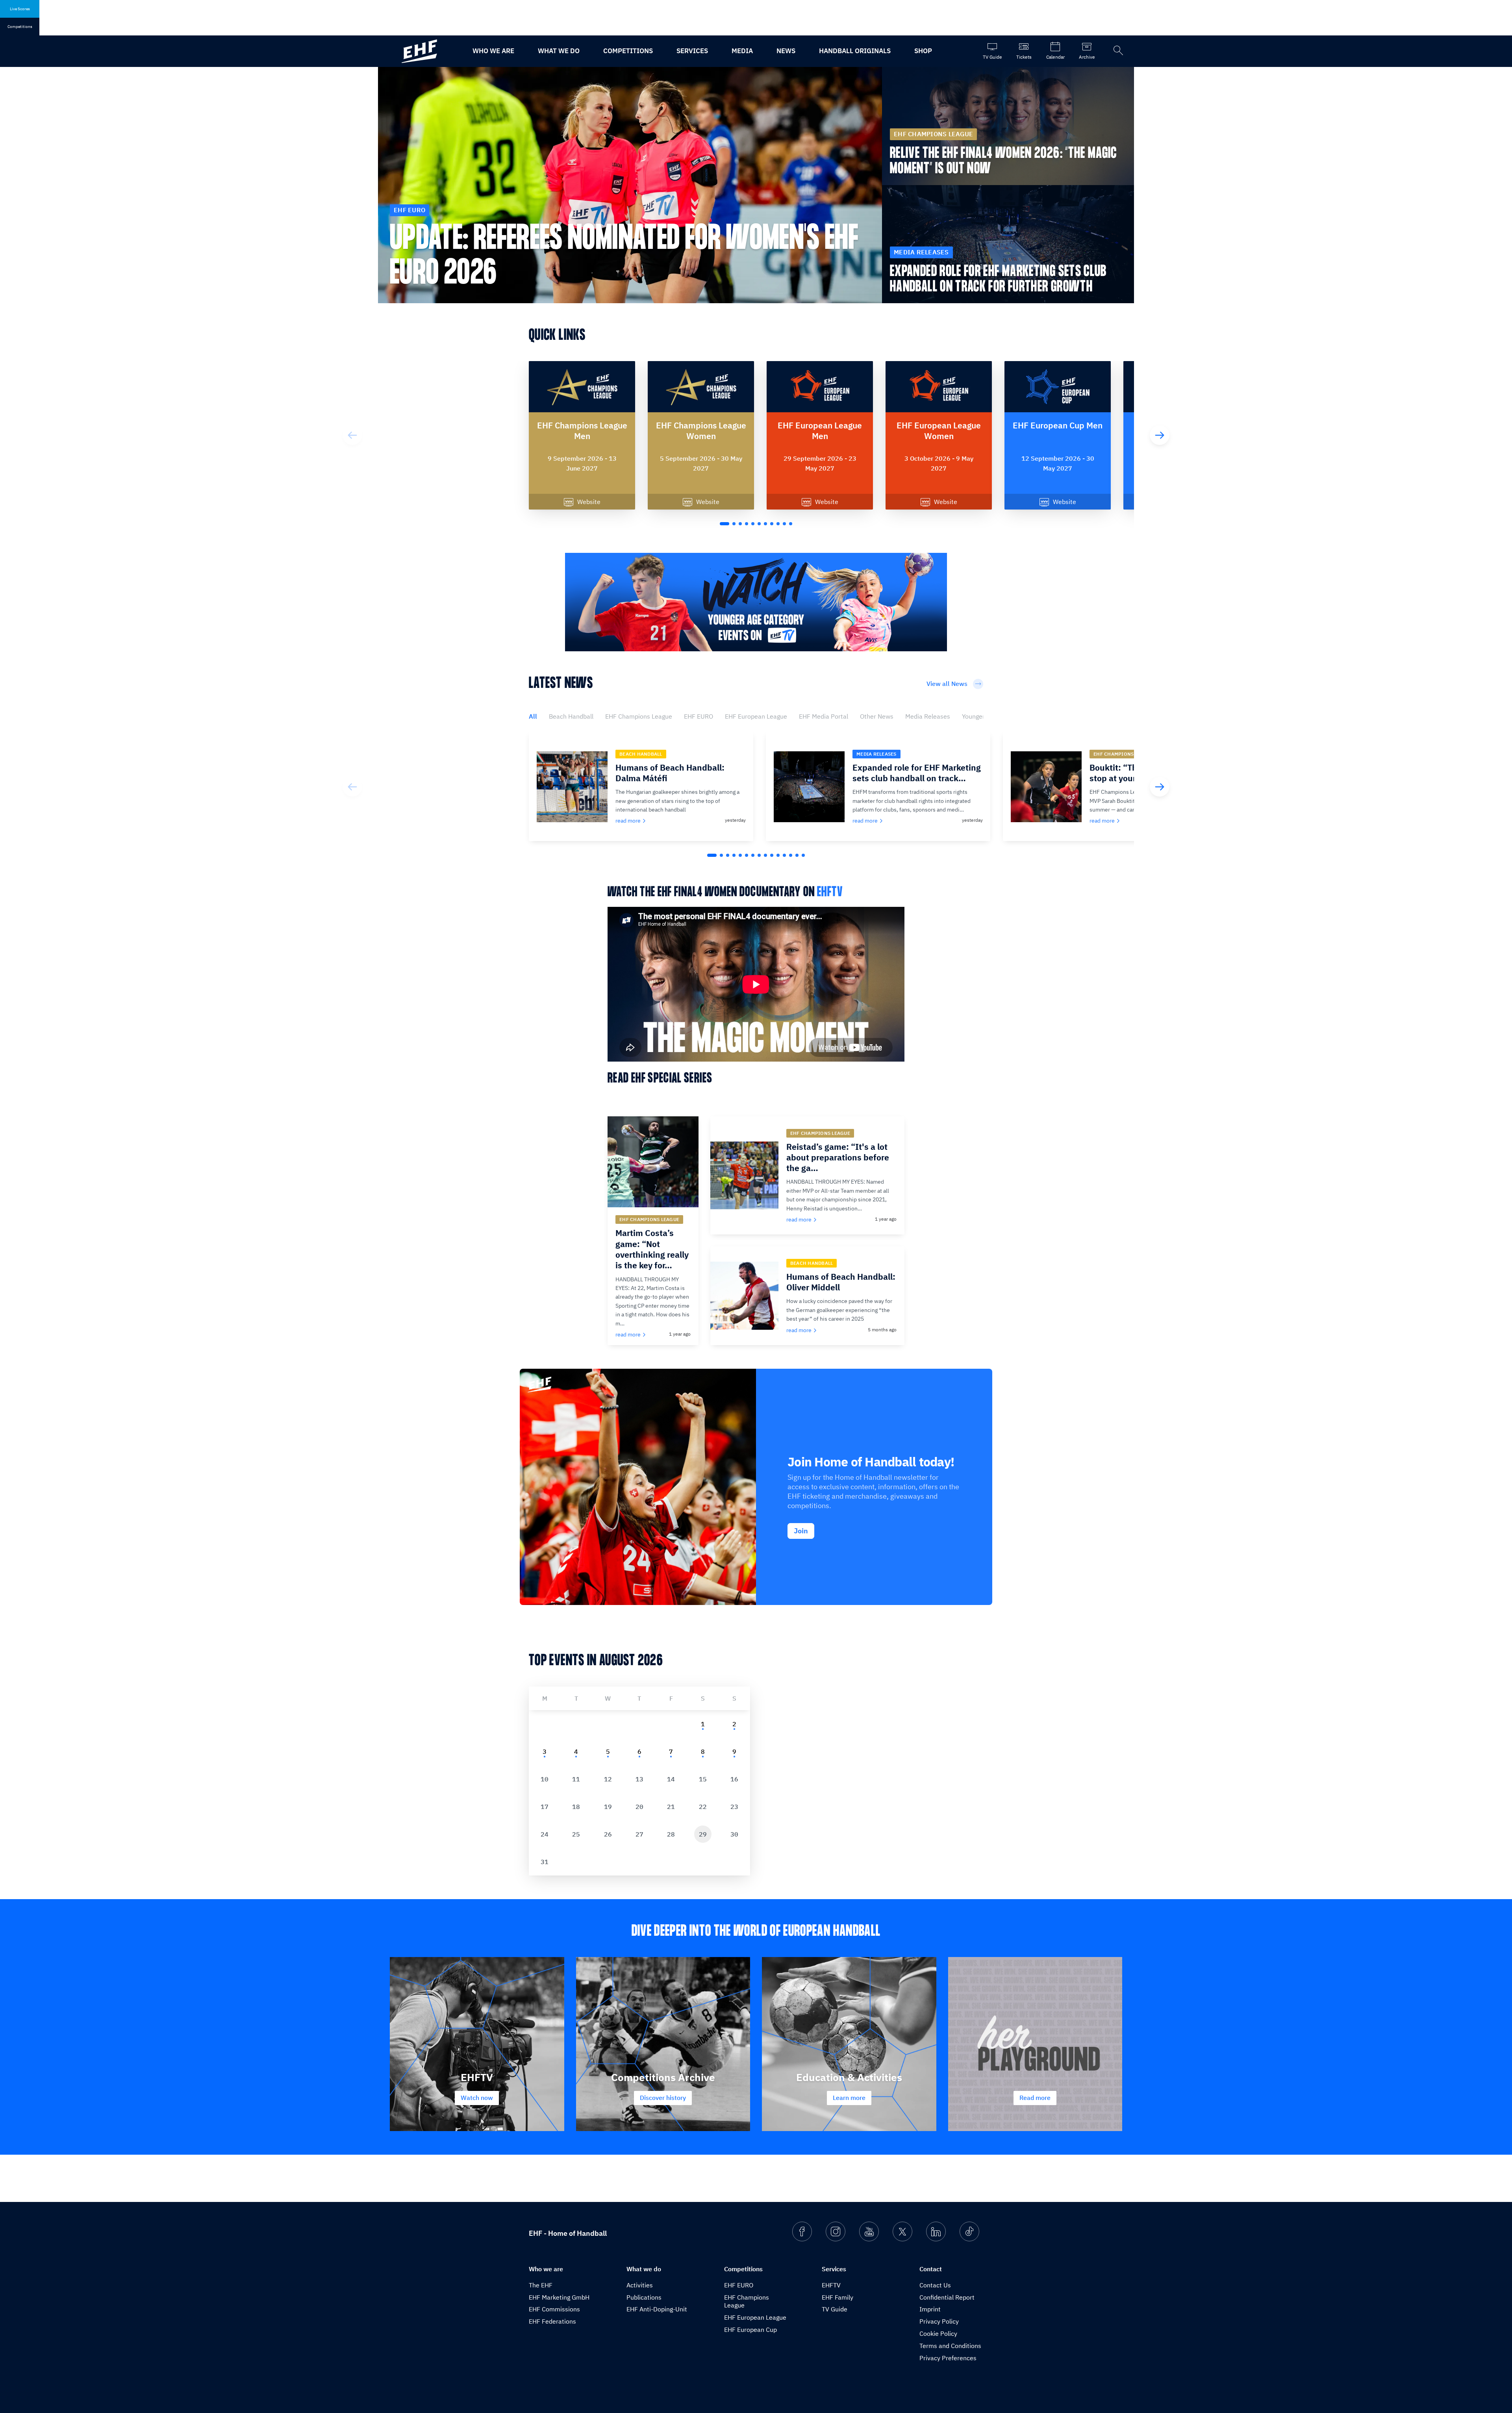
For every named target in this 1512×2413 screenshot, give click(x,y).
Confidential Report (947, 2297)
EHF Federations (552, 2321)
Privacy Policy (939, 2321)
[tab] (702, 1724)
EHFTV (830, 892)
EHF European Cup (750, 2330)
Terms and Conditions (950, 2346)
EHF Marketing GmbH (559, 2297)
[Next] (1160, 435)
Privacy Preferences (948, 2358)
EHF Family (838, 2297)
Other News (877, 716)
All (533, 716)
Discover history (663, 2098)
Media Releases (928, 716)
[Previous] (352, 435)
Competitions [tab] (20, 27)
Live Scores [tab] (20, 9)
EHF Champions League (639, 716)
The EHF (541, 2285)
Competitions (628, 51)
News (786, 51)
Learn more (849, 2098)
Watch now (477, 2098)
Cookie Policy (938, 2333)
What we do (559, 51)
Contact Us (935, 2285)
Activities (640, 2285)
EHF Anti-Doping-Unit (657, 2309)
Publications (644, 2297)
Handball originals (855, 51)
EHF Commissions (554, 2309)
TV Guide (835, 2309)
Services (692, 51)
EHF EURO (699, 716)
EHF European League (756, 716)
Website (589, 502)
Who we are (493, 51)
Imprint (930, 2309)
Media (742, 51)
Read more (1035, 2098)
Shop (923, 51)
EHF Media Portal (824, 716)
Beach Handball (571, 716)
